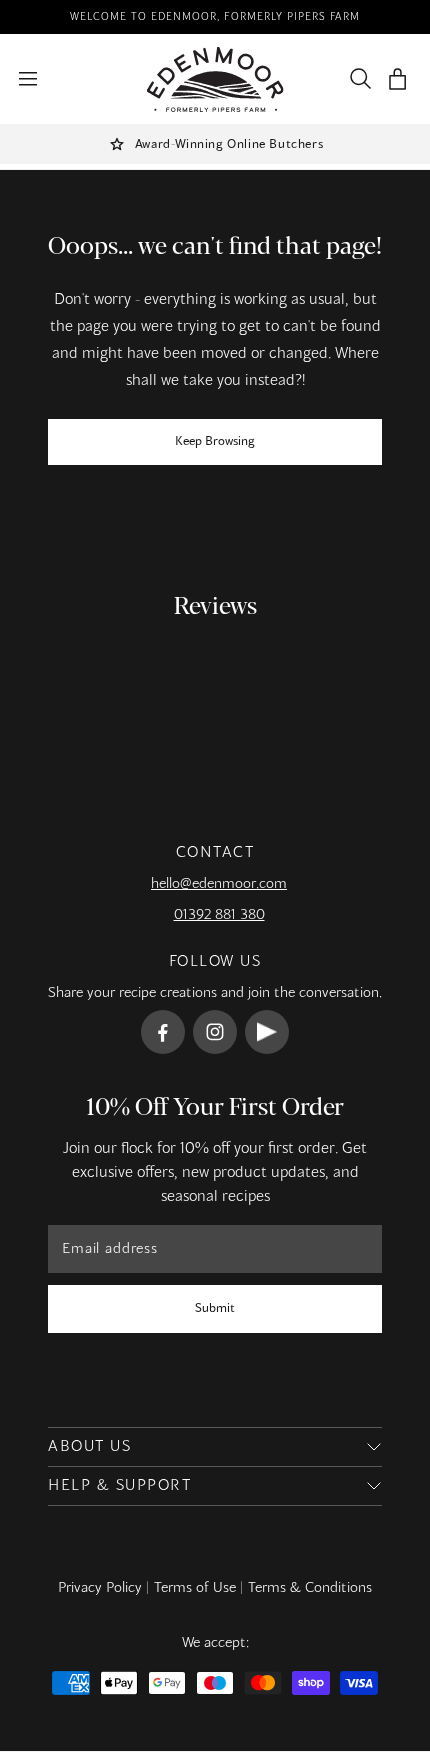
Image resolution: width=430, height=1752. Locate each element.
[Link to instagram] (215, 1032)
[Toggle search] (356, 79)
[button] (397, 79)
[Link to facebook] (163, 1032)
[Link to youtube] (267, 1032)
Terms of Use (195, 1588)
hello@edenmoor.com (219, 884)
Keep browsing (215, 442)
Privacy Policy (100, 1588)
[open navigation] (28, 79)
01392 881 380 (219, 915)
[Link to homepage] (215, 79)
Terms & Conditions (310, 1588)
